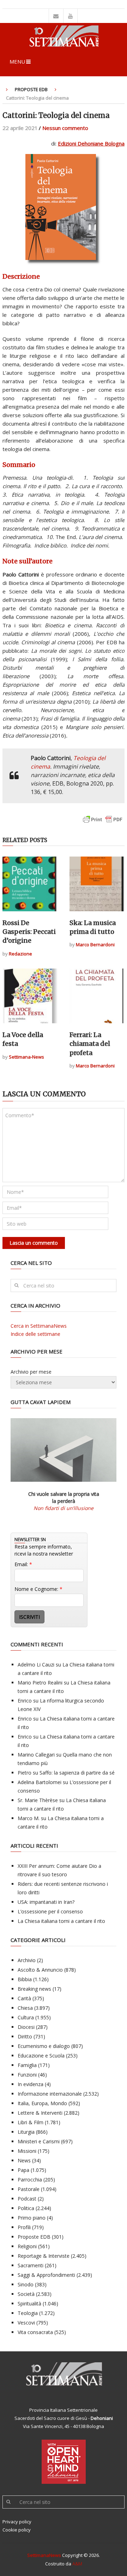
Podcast (27, 2199)
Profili (24, 2227)
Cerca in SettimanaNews (39, 1326)
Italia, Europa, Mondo (42, 2103)
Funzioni (27, 2075)
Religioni (27, 2246)
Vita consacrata (35, 2332)
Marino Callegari (36, 1755)
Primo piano (32, 2218)
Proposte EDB (31, 89)
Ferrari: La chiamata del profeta (90, 1044)
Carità (24, 1998)
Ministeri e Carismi (39, 2141)
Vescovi (26, 2323)
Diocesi (26, 2027)
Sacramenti (31, 2265)
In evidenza (31, 2084)
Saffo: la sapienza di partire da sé (77, 1773)
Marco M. (29, 1818)
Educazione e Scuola (41, 2056)
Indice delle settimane (35, 1334)
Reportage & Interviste (44, 2256)
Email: (23, 1564)
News (24, 2160)
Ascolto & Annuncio (40, 1970)
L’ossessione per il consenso (50, 1911)
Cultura (26, 2017)
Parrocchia (30, 2180)
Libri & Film (31, 2122)
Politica (26, 2208)
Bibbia (25, 1979)
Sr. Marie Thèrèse (38, 1800)
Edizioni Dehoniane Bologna (91, 143)
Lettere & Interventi (40, 2113)
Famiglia (27, 2065)
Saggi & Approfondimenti (46, 2275)
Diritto (25, 2036)
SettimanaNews (44, 2555)
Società (26, 2294)
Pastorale (29, 2189)
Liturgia (26, 2132)
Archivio (27, 1960)
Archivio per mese (31, 1372)
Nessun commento (65, 128)
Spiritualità (29, 2303)
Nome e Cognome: (38, 1589)
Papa (23, 2170)
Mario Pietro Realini (40, 1683)
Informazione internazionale (50, 2094)
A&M (77, 2564)
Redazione (20, 954)
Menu (17, 61)
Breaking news (34, 1989)
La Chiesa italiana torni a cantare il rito (61, 1921)
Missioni (27, 2151)
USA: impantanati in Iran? (46, 1902)
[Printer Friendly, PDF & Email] (103, 823)
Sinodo (26, 2284)
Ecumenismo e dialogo (44, 2046)
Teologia (28, 2313)
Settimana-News (26, 1057)
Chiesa (25, 2008)
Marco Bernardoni (95, 944)
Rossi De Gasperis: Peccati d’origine (29, 932)
